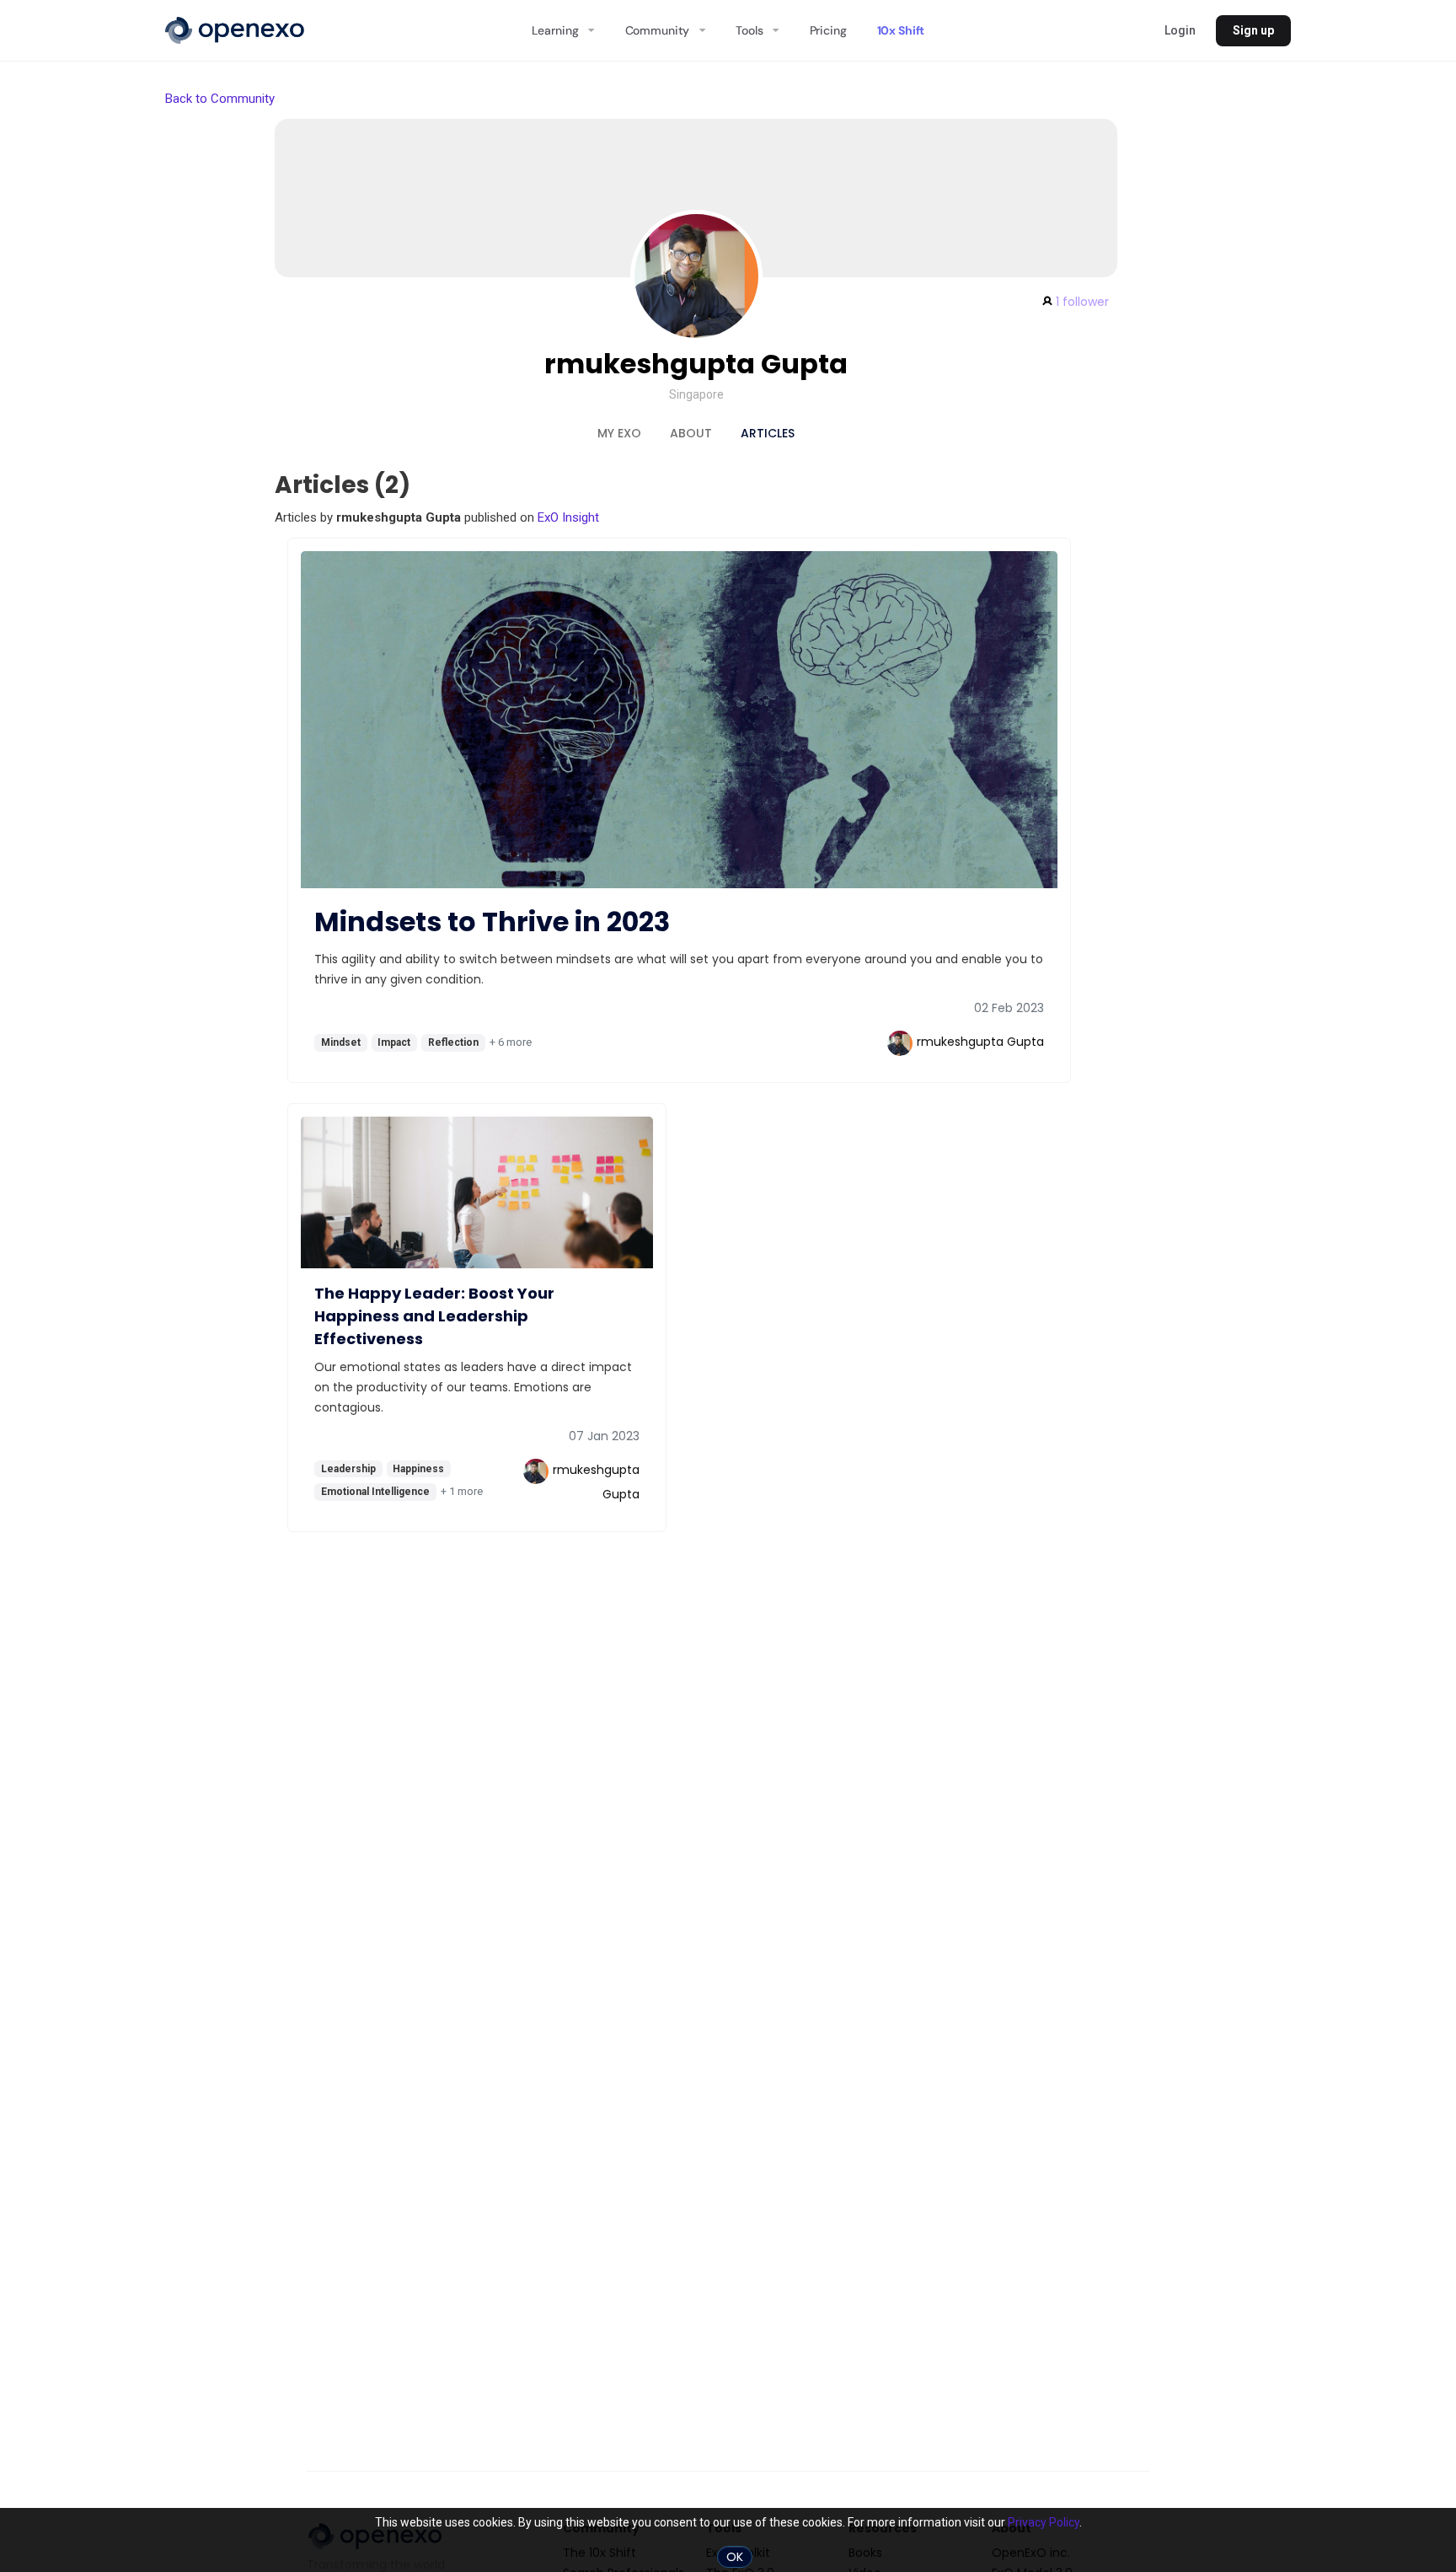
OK (735, 2557)
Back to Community (220, 99)
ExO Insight (568, 517)
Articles (768, 433)
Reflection (453, 1042)
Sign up (1253, 30)
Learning (555, 30)
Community (658, 30)
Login (1180, 30)
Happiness (418, 1469)
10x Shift (901, 30)
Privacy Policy (1044, 2522)
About (691, 433)
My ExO (619, 433)
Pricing (828, 30)
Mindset (341, 1042)
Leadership (348, 1469)
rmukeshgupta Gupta (696, 364)
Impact (394, 1042)
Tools (749, 30)
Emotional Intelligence (375, 1492)
